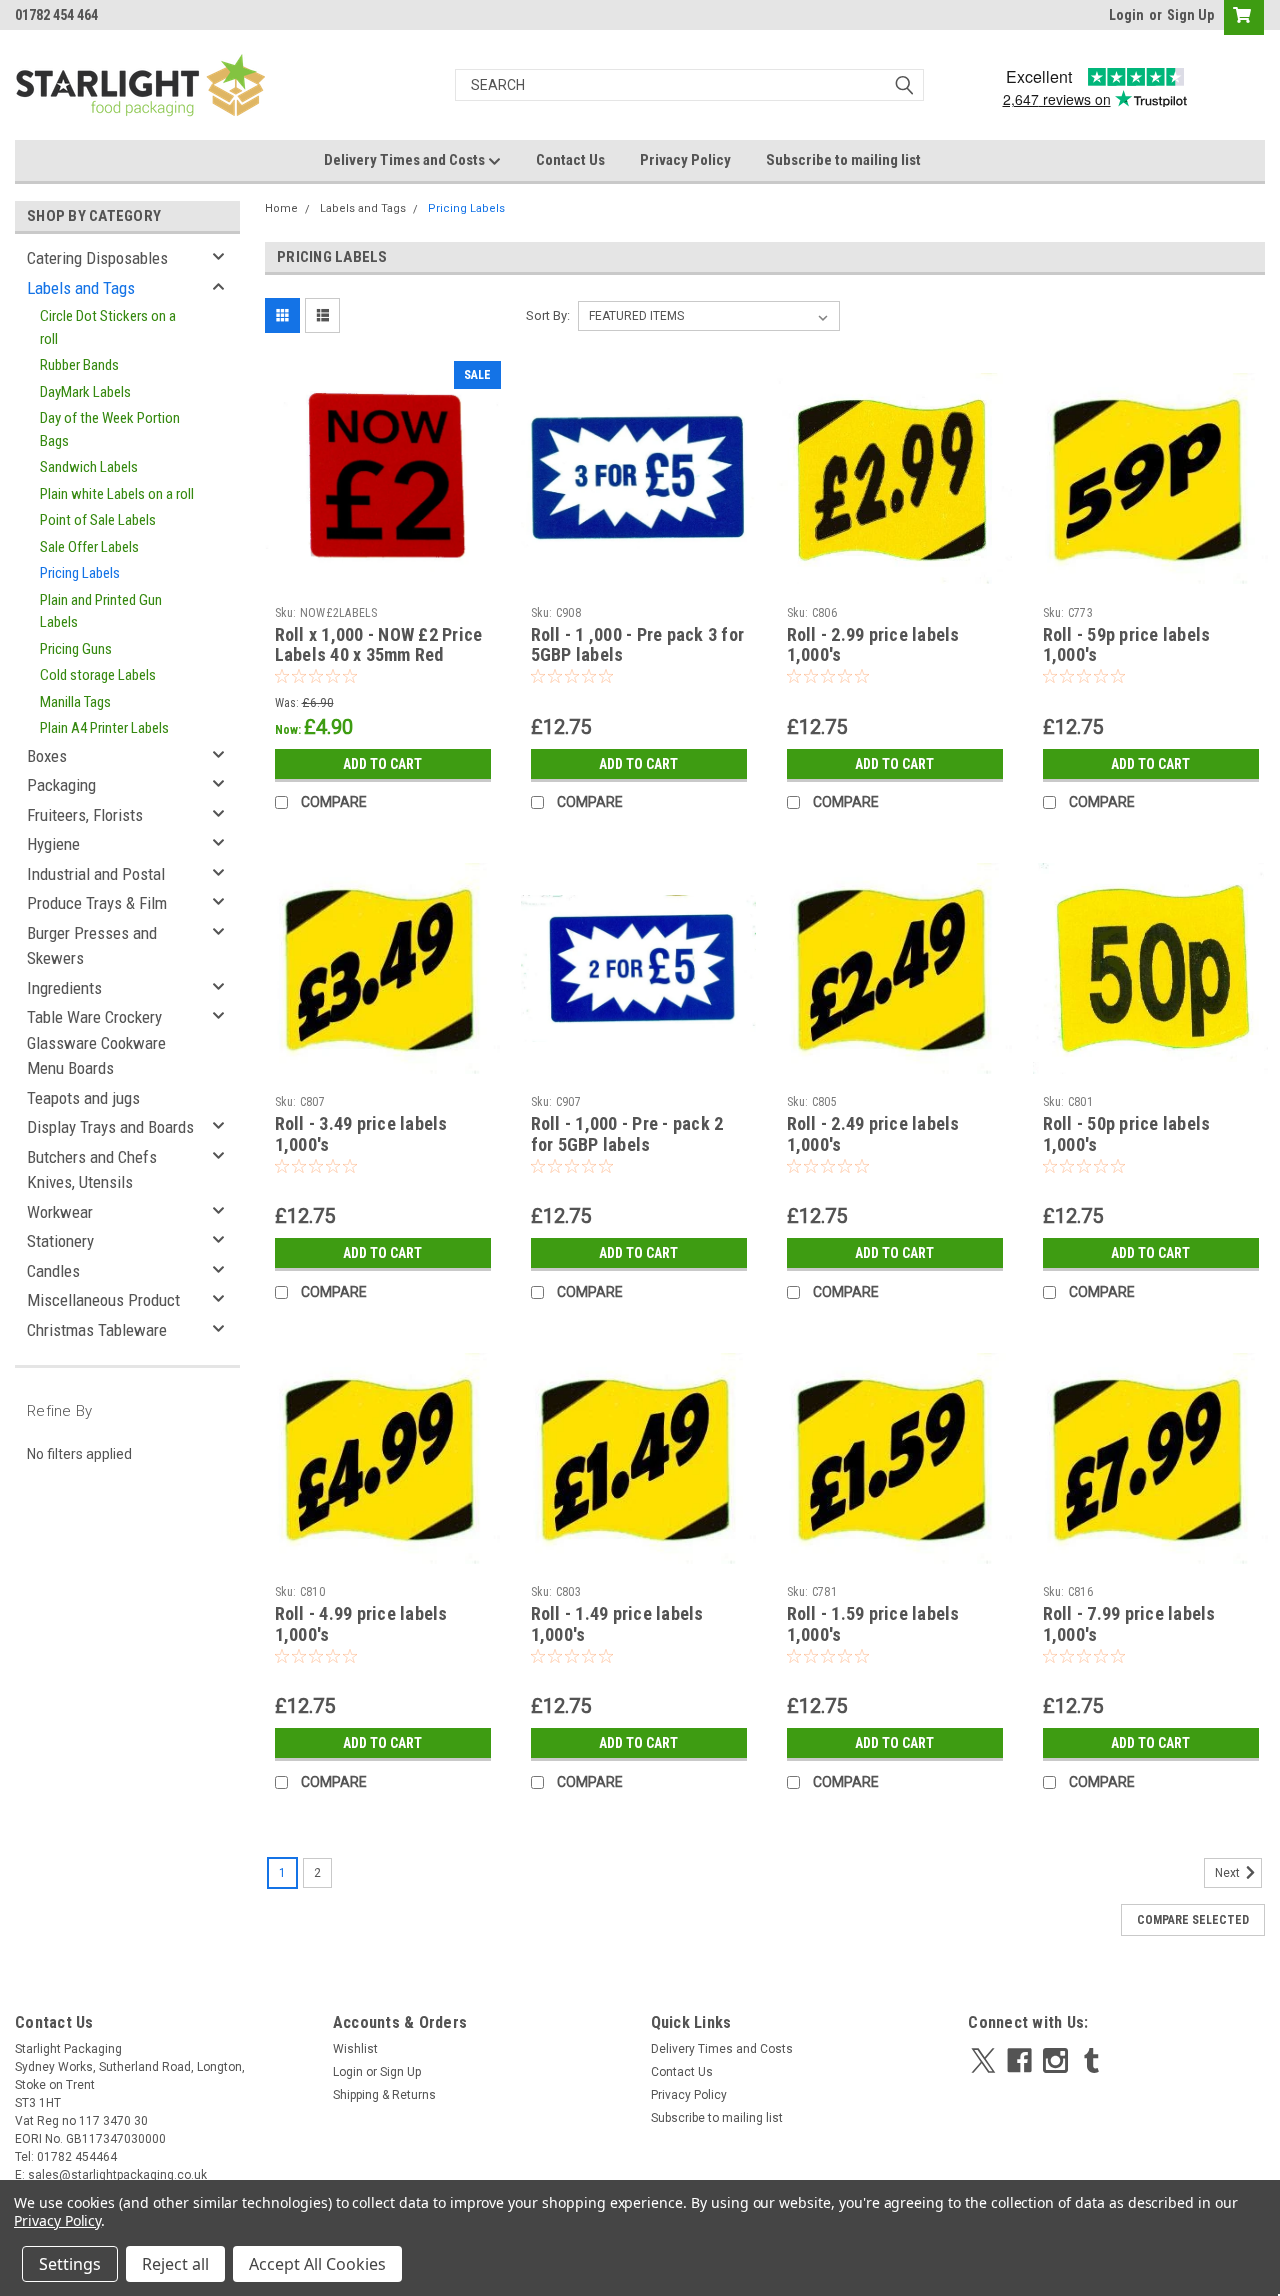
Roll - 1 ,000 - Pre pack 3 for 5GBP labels (638, 645)
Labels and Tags (81, 288)
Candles (53, 1271)
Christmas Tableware (97, 1330)
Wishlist (355, 2049)
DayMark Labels (85, 392)
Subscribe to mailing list (843, 160)
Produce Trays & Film (97, 903)
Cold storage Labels (98, 675)
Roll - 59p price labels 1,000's (1127, 645)
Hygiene (53, 844)
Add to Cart (382, 764)
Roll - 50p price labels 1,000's (1127, 1134)
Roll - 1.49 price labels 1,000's (617, 1624)
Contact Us (570, 160)
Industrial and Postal (96, 874)
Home (281, 208)
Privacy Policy (685, 160)
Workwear (60, 1212)
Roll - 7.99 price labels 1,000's (1129, 1624)
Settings (70, 2264)
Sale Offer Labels (89, 547)
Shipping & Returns (384, 2095)
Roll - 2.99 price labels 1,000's (873, 645)
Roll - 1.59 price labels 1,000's (873, 1624)
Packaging (61, 785)
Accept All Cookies (317, 2264)
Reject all (175, 2264)
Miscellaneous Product (103, 1300)
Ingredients (64, 988)
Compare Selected (1193, 1920)
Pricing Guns (76, 649)
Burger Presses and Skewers (92, 946)
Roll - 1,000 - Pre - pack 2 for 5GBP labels (627, 1134)
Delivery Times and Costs (406, 160)
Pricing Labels (80, 573)
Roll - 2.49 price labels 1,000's (873, 1134)
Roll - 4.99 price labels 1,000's (361, 1624)
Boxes (47, 756)
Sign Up (1190, 15)
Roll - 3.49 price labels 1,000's (361, 1134)
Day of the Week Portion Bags (110, 429)
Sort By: (548, 315)
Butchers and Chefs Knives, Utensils (92, 1170)
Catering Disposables (97, 258)
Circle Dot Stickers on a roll (108, 327)
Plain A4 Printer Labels (104, 728)
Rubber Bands (79, 365)
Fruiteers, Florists (85, 815)
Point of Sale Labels (98, 520)
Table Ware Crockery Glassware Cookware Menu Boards (96, 1042)
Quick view (383, 582)
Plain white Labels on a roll (117, 494)
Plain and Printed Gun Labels (101, 611)
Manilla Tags (75, 702)
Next (1229, 1874)
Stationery (60, 1241)
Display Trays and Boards (110, 1127)
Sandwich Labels (89, 467)
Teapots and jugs (83, 1098)
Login (1126, 15)
